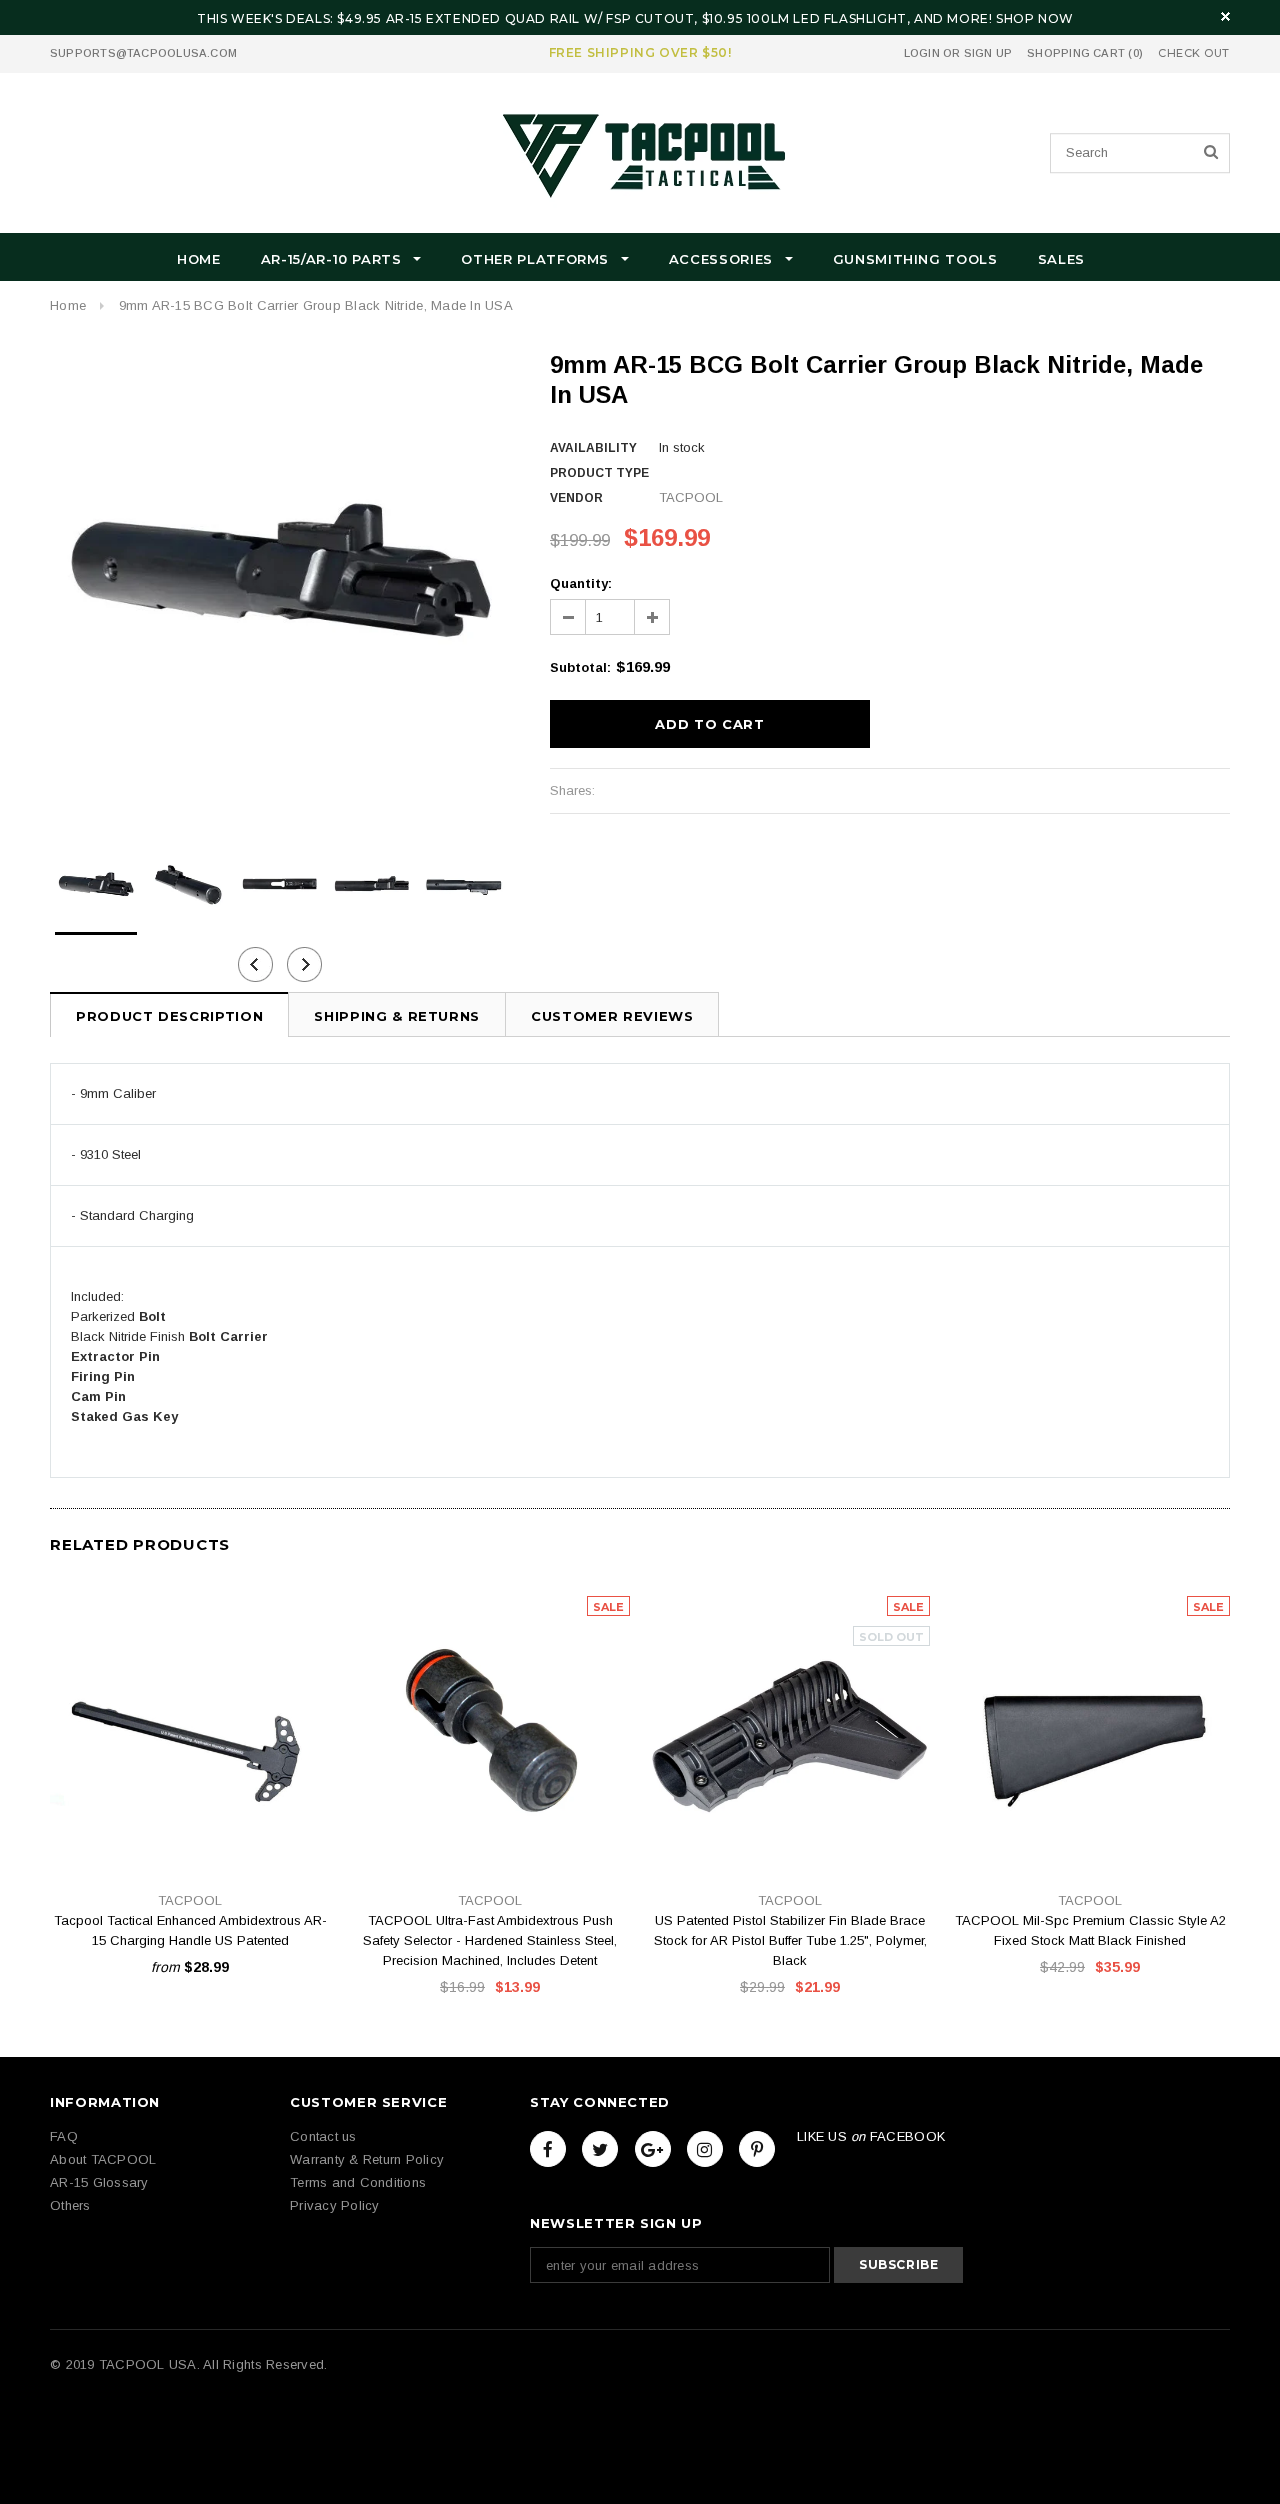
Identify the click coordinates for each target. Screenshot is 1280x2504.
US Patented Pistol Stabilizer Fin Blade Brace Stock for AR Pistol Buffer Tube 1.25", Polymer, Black (790, 1940)
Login (922, 53)
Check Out (1194, 53)
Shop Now (1035, 18)
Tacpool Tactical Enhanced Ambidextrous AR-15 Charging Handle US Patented (190, 1930)
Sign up (988, 53)
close (1225, 16)
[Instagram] (705, 2149)
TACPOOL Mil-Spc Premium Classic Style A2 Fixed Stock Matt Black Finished (1090, 1930)
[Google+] (653, 2149)
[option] (280, 580)
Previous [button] (255, 964)
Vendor (576, 498)
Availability (593, 448)
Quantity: (581, 583)
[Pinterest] (757, 2149)
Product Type (599, 473)
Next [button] (304, 964)
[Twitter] (600, 2149)
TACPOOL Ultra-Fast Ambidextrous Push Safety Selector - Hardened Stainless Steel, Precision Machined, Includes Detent (490, 1940)
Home (68, 305)
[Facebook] (548, 2149)
